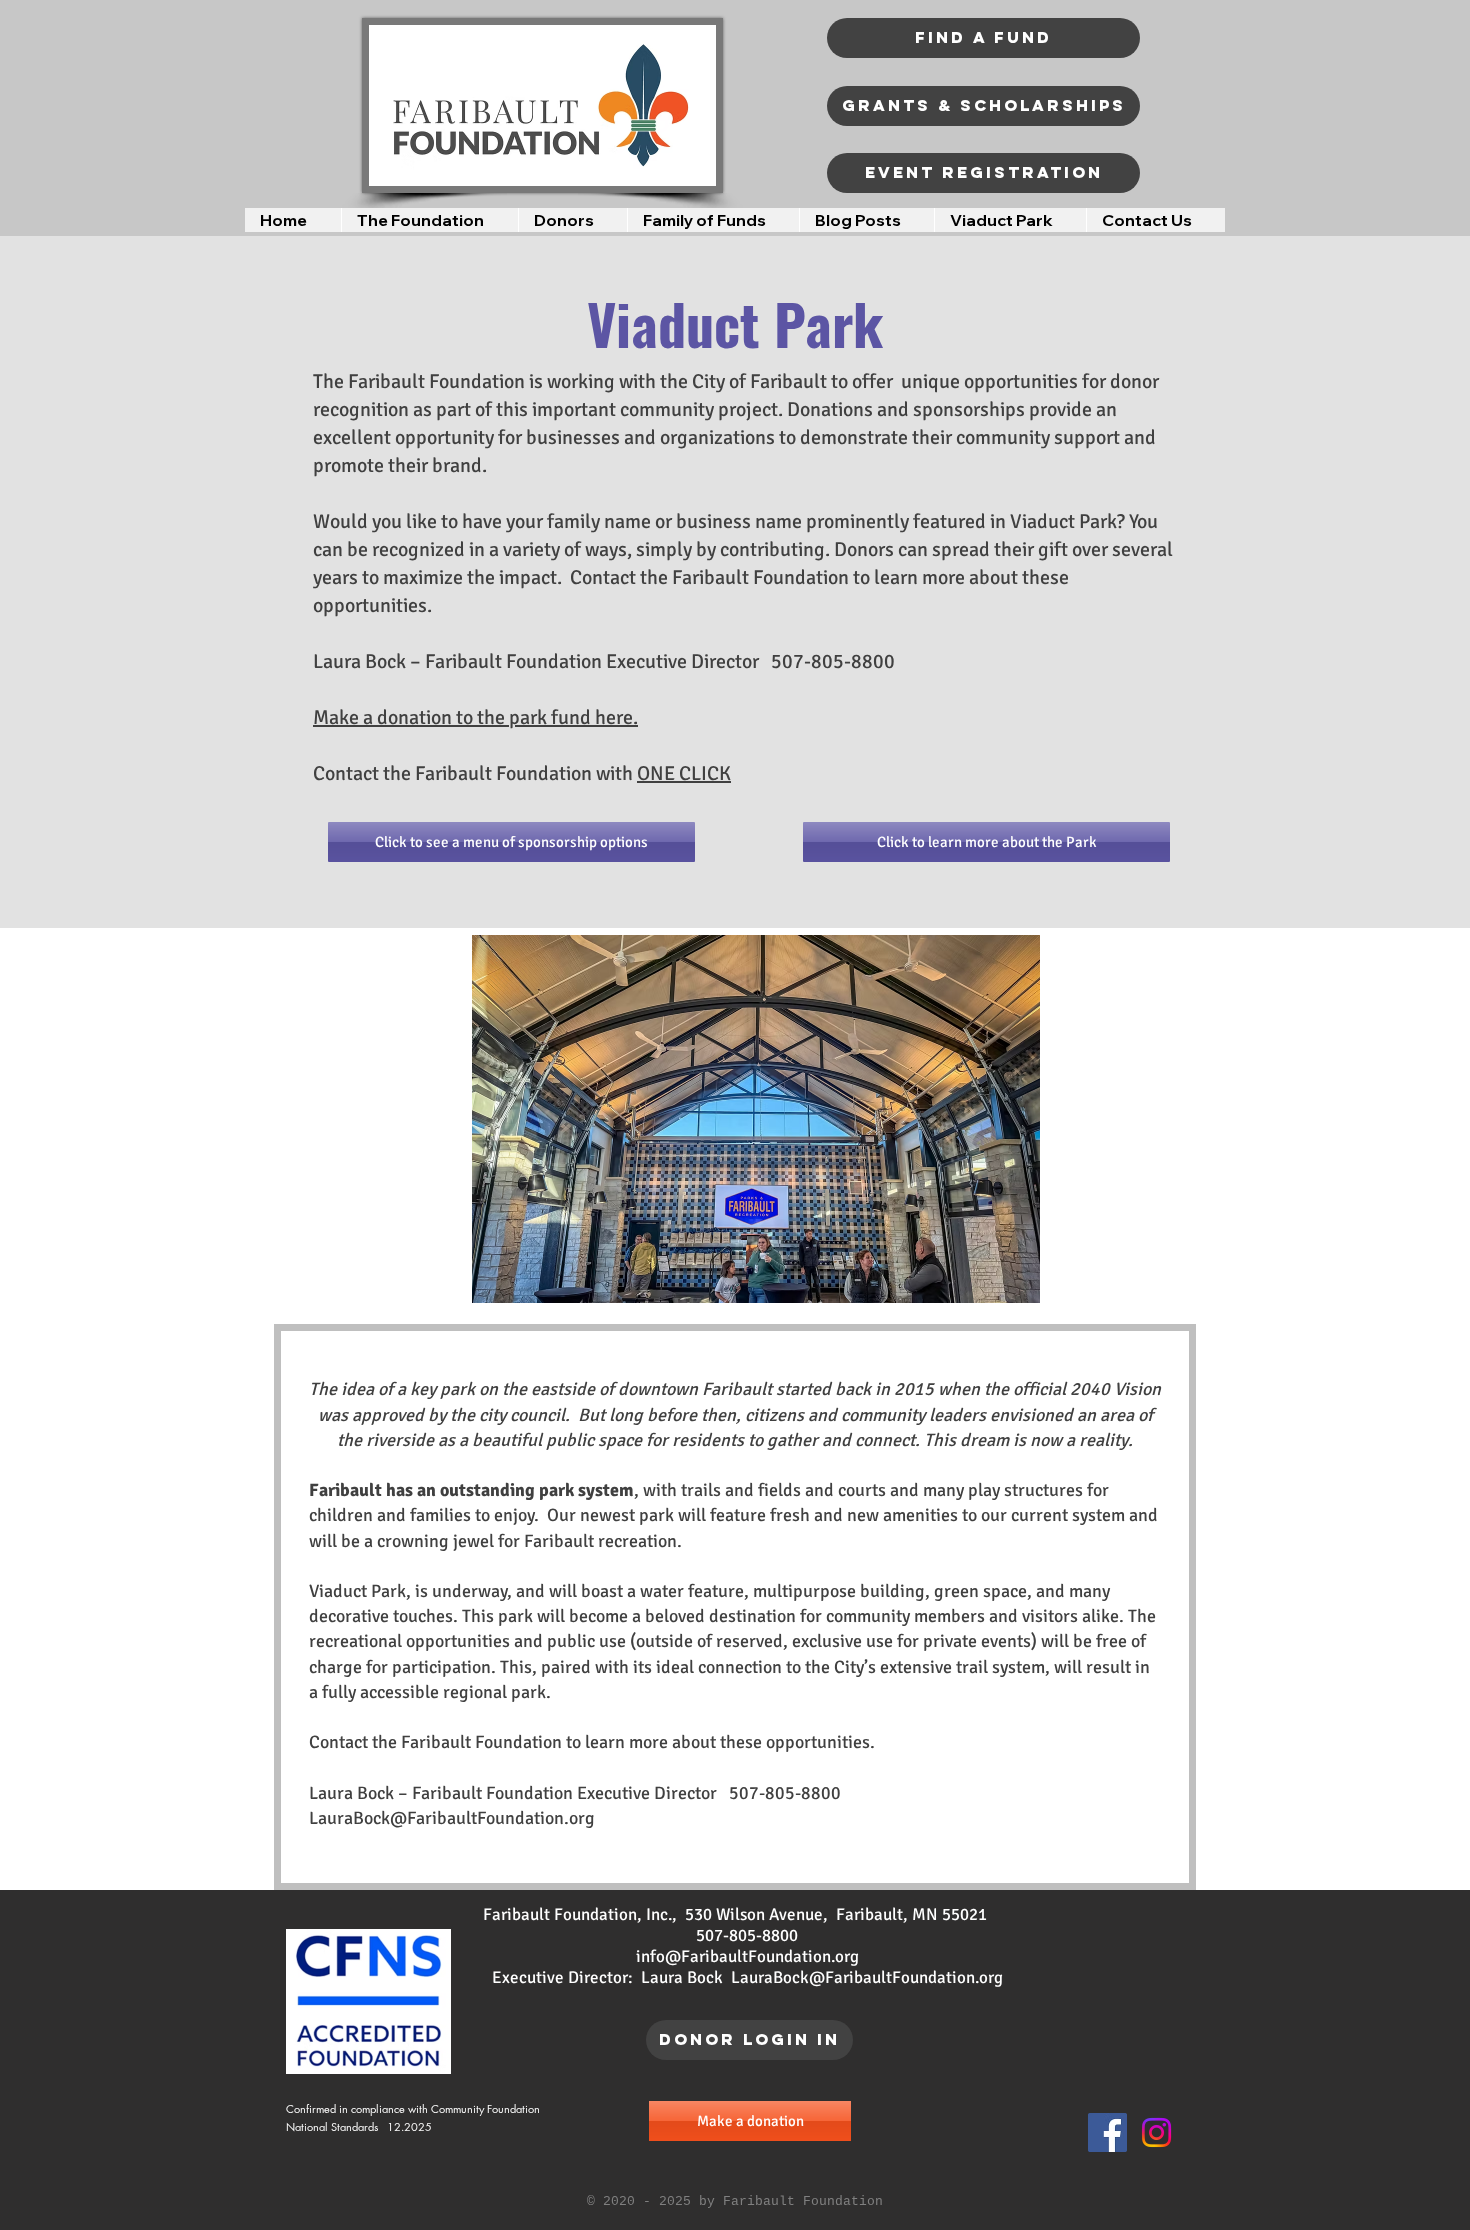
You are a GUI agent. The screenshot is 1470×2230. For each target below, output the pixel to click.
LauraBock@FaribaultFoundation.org (452, 1818)
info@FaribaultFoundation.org (747, 1956)
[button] (429, 220)
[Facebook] (1107, 2132)
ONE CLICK (684, 773)
